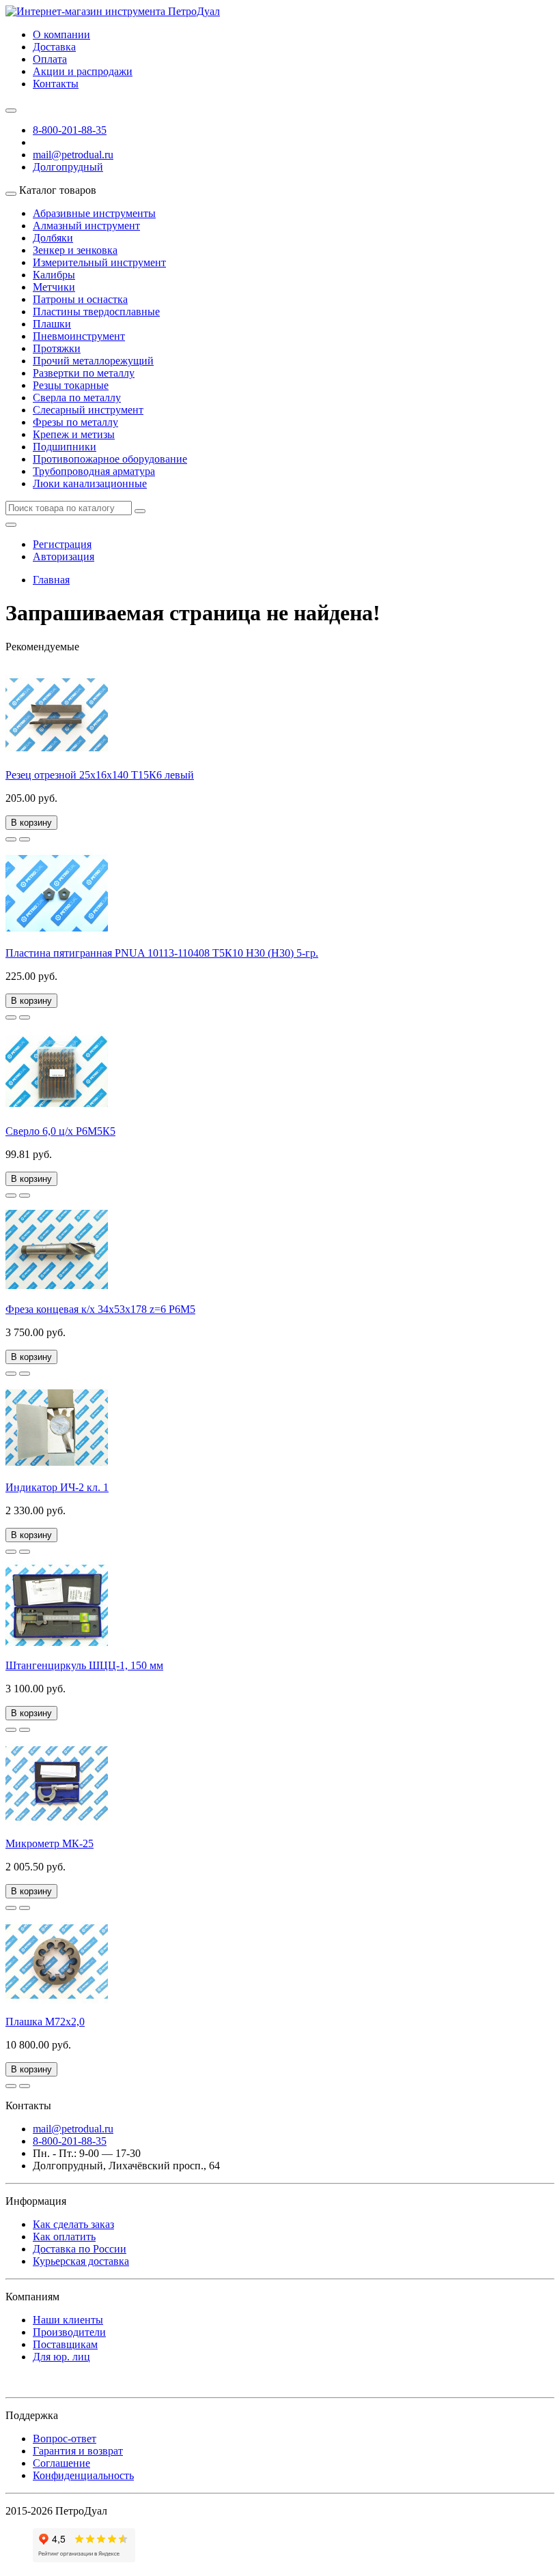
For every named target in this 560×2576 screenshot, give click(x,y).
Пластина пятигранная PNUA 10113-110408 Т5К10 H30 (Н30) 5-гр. (162, 953)
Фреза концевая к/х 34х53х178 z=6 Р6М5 (100, 1309)
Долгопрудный (68, 167)
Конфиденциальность (83, 2475)
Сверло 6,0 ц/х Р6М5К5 (60, 1131)
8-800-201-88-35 (70, 130)
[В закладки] (11, 839)
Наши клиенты (68, 2320)
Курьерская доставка (81, 2261)
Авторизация (64, 556)
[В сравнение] (25, 839)
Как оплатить (64, 2237)
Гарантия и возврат (78, 2451)
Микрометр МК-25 (50, 1843)
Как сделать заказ (73, 2224)
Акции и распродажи (83, 71)
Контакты (56, 84)
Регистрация (62, 544)
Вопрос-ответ (65, 2438)
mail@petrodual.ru (73, 2129)
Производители (69, 2332)
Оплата (50, 59)
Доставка (54, 47)
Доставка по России (80, 2249)
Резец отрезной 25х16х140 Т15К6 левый (100, 775)
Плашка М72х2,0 (45, 2022)
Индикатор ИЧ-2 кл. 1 (57, 1487)
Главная (51, 580)
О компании (61, 34)
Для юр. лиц (61, 2357)
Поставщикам (65, 2344)
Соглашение (61, 2463)
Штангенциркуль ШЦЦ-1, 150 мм (84, 1665)
